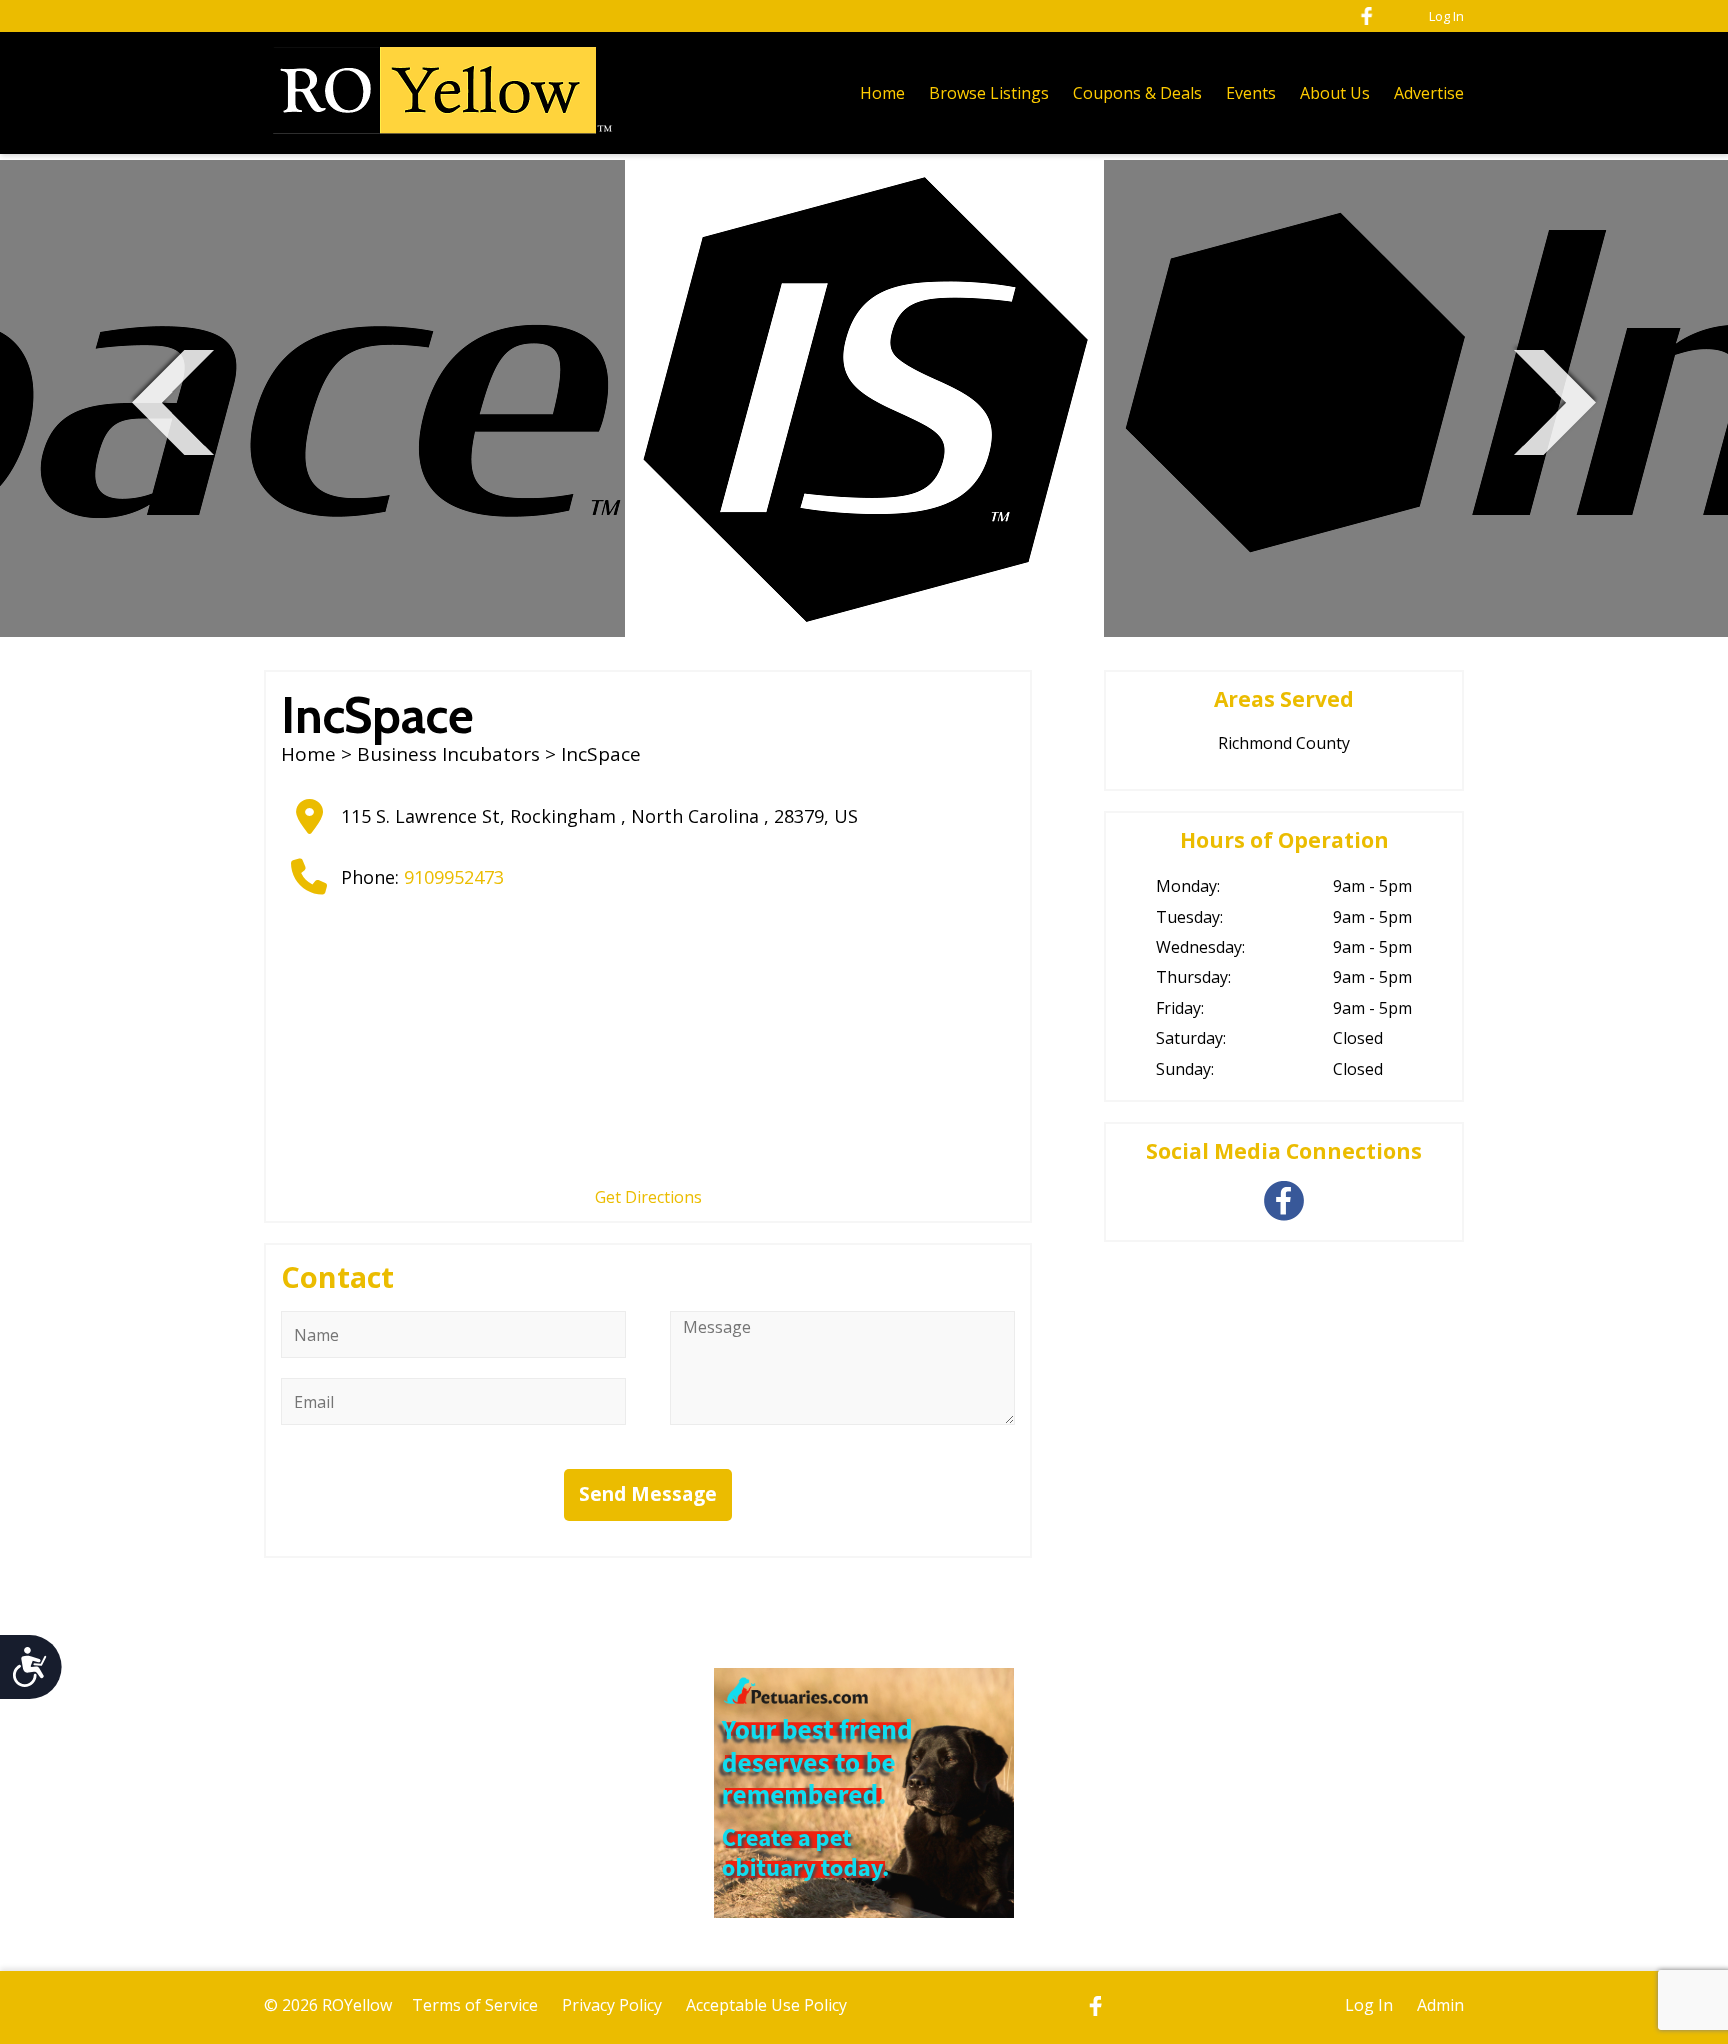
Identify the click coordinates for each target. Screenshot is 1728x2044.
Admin (1440, 2005)
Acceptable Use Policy (766, 2005)
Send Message (648, 1494)
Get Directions (648, 1197)
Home (882, 93)
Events (1251, 93)
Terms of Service (475, 2005)
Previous (173, 399)
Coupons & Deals (1137, 93)
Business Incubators (448, 754)
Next (1555, 399)
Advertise (1429, 93)
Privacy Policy (612, 2005)
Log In (1446, 16)
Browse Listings (989, 93)
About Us (1335, 93)
